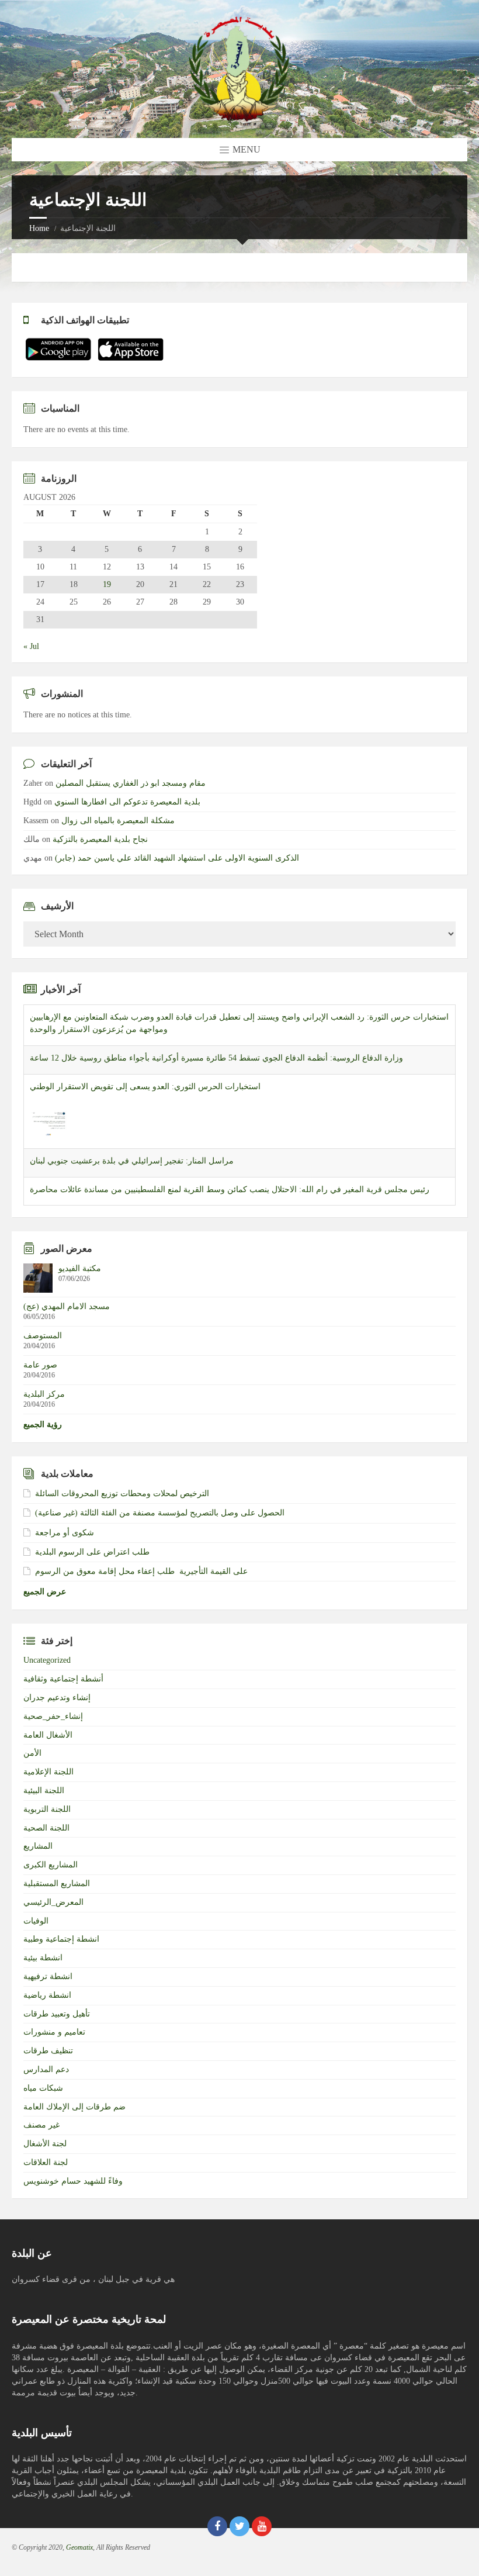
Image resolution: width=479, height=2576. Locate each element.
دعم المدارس (46, 2069)
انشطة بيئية (43, 1958)
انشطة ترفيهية (48, 1976)
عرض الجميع (45, 1592)
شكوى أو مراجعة (65, 1533)
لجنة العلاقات (46, 2162)
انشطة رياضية (47, 1995)
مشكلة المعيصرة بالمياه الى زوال (118, 821)
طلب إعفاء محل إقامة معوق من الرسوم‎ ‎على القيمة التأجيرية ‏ (141, 1571)
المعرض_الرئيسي (53, 1902)
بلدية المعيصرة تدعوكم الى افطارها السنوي (127, 802)
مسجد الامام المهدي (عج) (67, 1306)
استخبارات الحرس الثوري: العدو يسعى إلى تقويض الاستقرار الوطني (145, 1075)
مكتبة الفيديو (80, 1268)
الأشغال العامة (48, 1735)
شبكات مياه (43, 2088)
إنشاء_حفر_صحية (53, 1716)
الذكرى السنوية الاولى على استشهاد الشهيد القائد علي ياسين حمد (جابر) (177, 858)
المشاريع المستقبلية (57, 1883)
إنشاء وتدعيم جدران (57, 1698)
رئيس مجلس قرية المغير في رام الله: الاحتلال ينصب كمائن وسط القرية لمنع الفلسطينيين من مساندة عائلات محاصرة (230, 1178)
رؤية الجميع (43, 1425)
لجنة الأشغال (45, 2144)
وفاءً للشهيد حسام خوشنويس (73, 2181)
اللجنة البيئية (44, 1791)
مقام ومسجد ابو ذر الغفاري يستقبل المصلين (131, 783)
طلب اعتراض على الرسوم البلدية (92, 1552)
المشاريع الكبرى (51, 1865)
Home (39, 228)
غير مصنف (41, 2125)
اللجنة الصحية (46, 1828)
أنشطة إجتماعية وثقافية (63, 1679)
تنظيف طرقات (48, 2051)
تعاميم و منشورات (54, 2032)
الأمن (32, 1753)
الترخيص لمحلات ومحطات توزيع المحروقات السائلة (122, 1494)
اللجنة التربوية (47, 1809)
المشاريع (38, 1846)
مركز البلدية (44, 1394)
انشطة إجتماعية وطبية (61, 1939)
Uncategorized (47, 1660)
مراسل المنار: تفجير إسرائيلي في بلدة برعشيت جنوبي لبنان (132, 1149)
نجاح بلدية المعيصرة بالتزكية (100, 839)
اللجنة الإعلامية (48, 1772)
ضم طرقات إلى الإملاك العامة (74, 2107)
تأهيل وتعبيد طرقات (57, 2014)
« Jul (31, 646)
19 (107, 585)
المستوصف (43, 1336)
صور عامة (40, 1365)
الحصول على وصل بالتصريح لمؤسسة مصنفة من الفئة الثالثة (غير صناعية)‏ (160, 1513)
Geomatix (79, 2547)
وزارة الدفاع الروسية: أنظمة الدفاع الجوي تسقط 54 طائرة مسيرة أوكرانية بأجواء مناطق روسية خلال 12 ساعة (216, 1046)
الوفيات (36, 1921)
